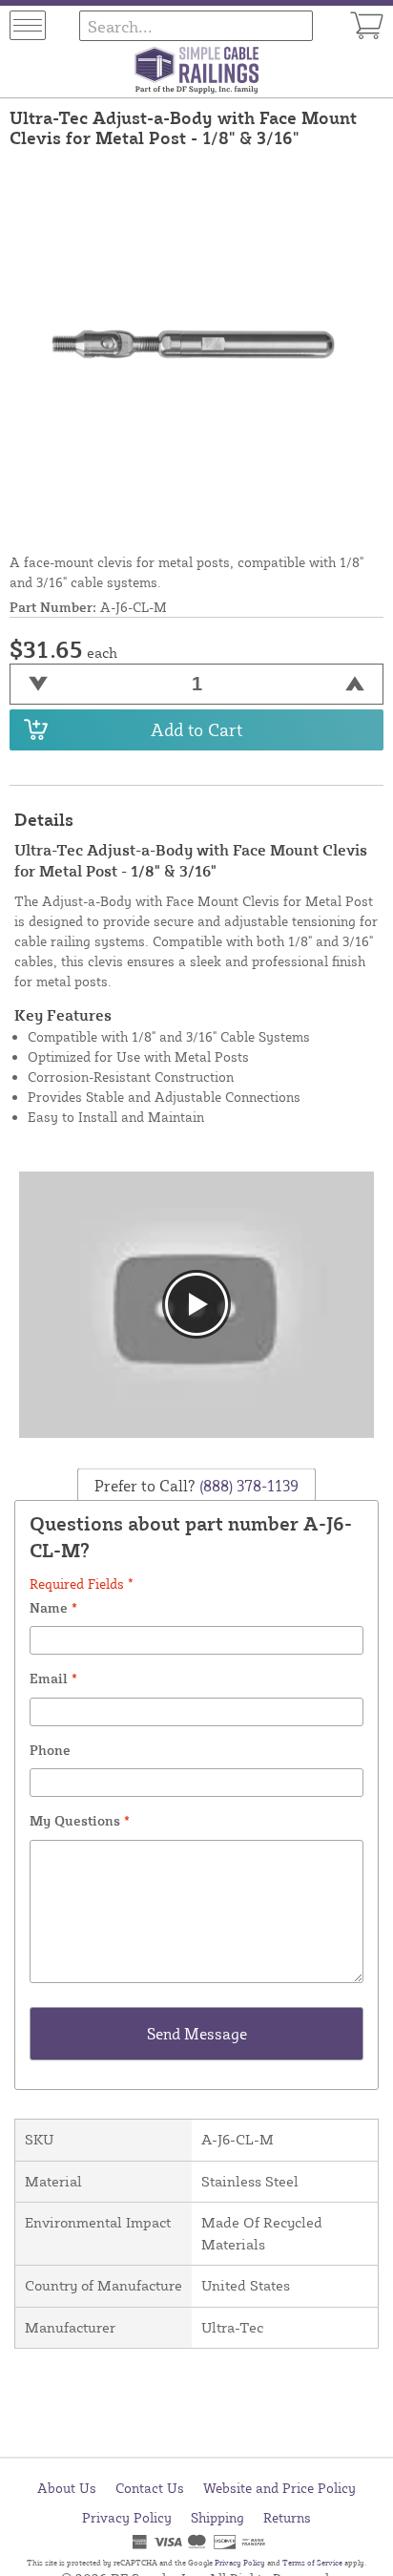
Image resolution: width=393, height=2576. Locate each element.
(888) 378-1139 (247, 1485)
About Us (67, 2488)
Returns (287, 2517)
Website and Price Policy (279, 2488)
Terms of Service (312, 2563)
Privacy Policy (127, 2517)
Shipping (217, 2517)
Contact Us (150, 2488)
